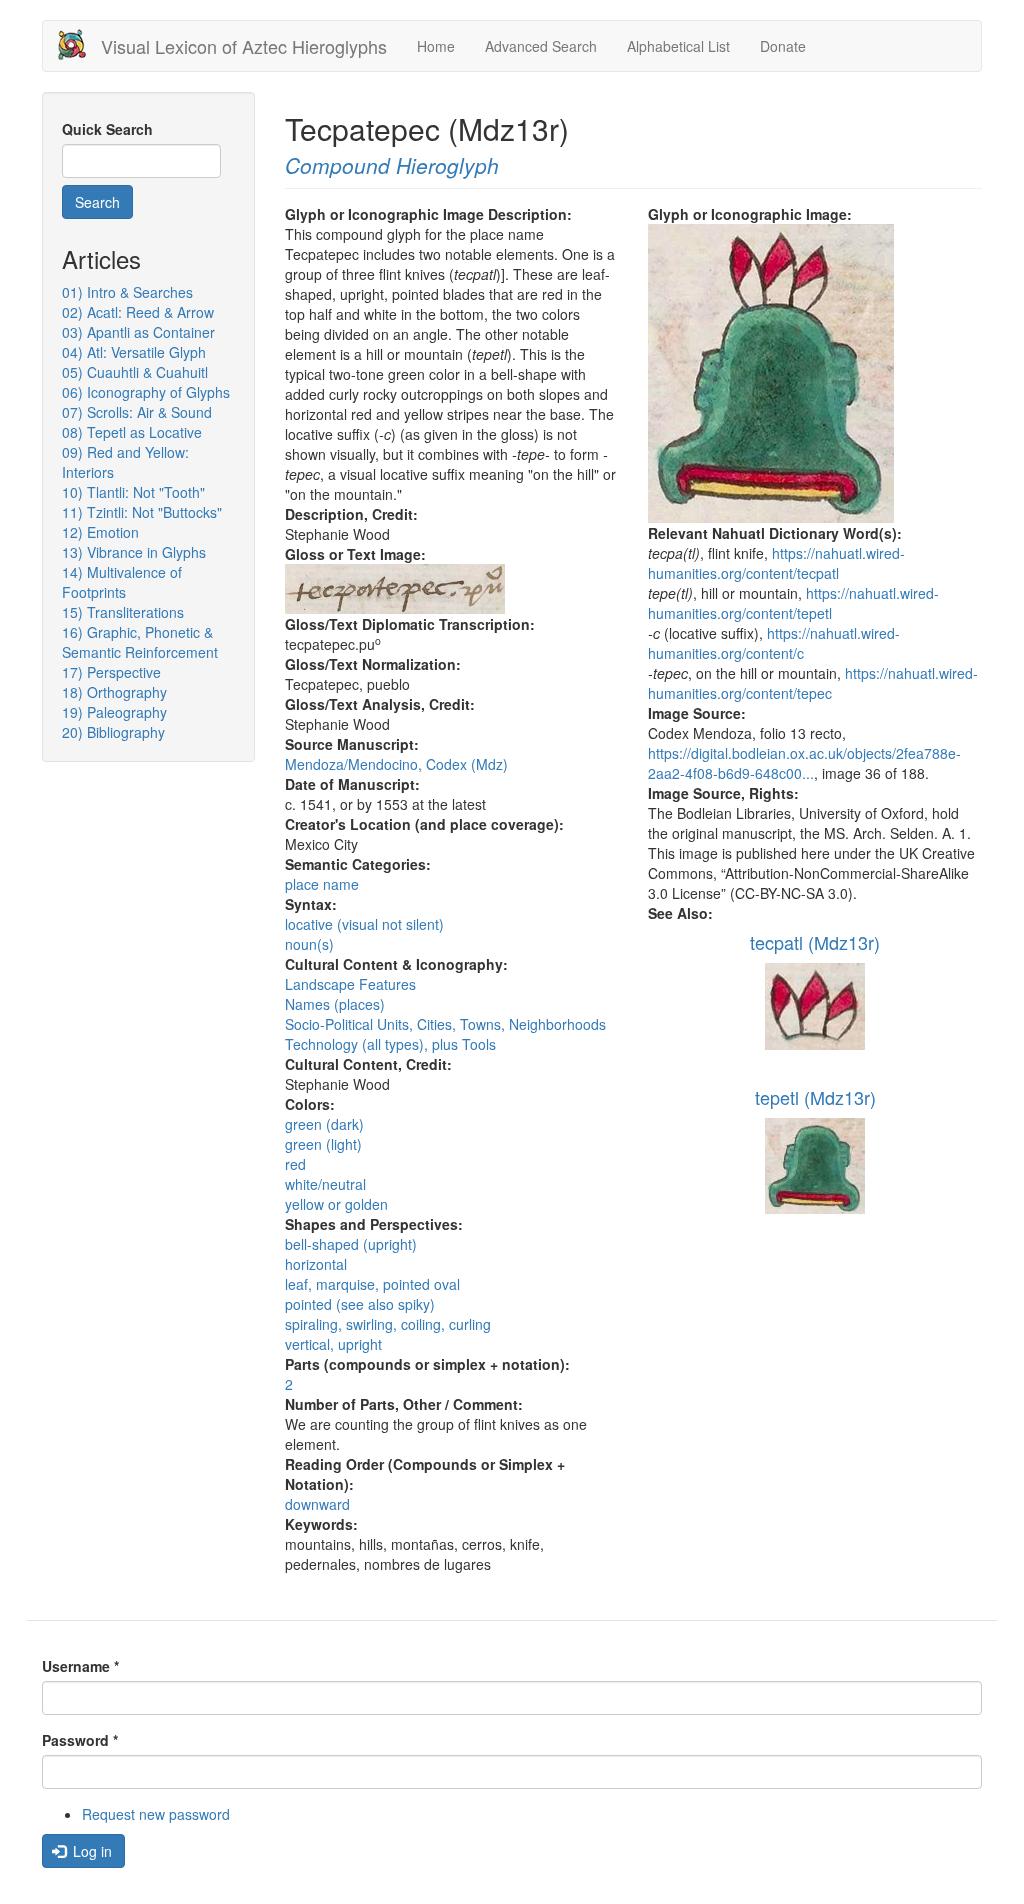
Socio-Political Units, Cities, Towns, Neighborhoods (445, 1024)
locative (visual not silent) (364, 924)
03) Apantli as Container (138, 332)
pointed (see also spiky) (360, 1304)
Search (97, 202)
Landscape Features (350, 984)
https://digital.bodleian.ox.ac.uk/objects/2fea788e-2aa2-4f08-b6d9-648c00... (804, 763)
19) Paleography (114, 712)
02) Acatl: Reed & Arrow (138, 312)
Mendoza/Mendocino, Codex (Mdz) (396, 764)
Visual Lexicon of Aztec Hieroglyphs (244, 46)
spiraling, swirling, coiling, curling (388, 1324)
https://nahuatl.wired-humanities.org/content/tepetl (793, 603)
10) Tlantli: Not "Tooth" (133, 492)
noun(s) (309, 944)
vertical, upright (333, 1344)
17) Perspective (111, 672)
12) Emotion (100, 532)
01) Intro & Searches (127, 292)
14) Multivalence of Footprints (122, 582)
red (295, 1164)
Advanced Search (541, 46)
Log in (90, 1851)
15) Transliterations (123, 612)
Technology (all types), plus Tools (390, 1044)
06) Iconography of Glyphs (146, 392)
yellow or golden (336, 1204)
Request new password (156, 1814)
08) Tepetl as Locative (132, 432)
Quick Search (107, 129)
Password (80, 1740)
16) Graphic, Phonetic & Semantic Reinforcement (140, 642)
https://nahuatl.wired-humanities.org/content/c (774, 643)
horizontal (316, 1264)
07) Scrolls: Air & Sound (137, 412)
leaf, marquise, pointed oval (372, 1284)
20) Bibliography (113, 732)
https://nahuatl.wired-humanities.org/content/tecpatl (776, 563)
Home (436, 46)
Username (80, 1666)
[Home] (79, 44)
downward (317, 1504)
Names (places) (335, 1004)
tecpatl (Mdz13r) (815, 942)
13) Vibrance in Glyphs (134, 552)
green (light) (323, 1144)
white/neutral (325, 1184)
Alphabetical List (678, 46)
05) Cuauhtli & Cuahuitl (135, 372)
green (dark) (324, 1124)
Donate (783, 46)
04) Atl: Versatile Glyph (134, 352)
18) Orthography (114, 692)
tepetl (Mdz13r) (815, 1097)
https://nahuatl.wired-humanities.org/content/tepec (813, 683)
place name (322, 884)
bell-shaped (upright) (351, 1244)
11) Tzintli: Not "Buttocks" (142, 512)
